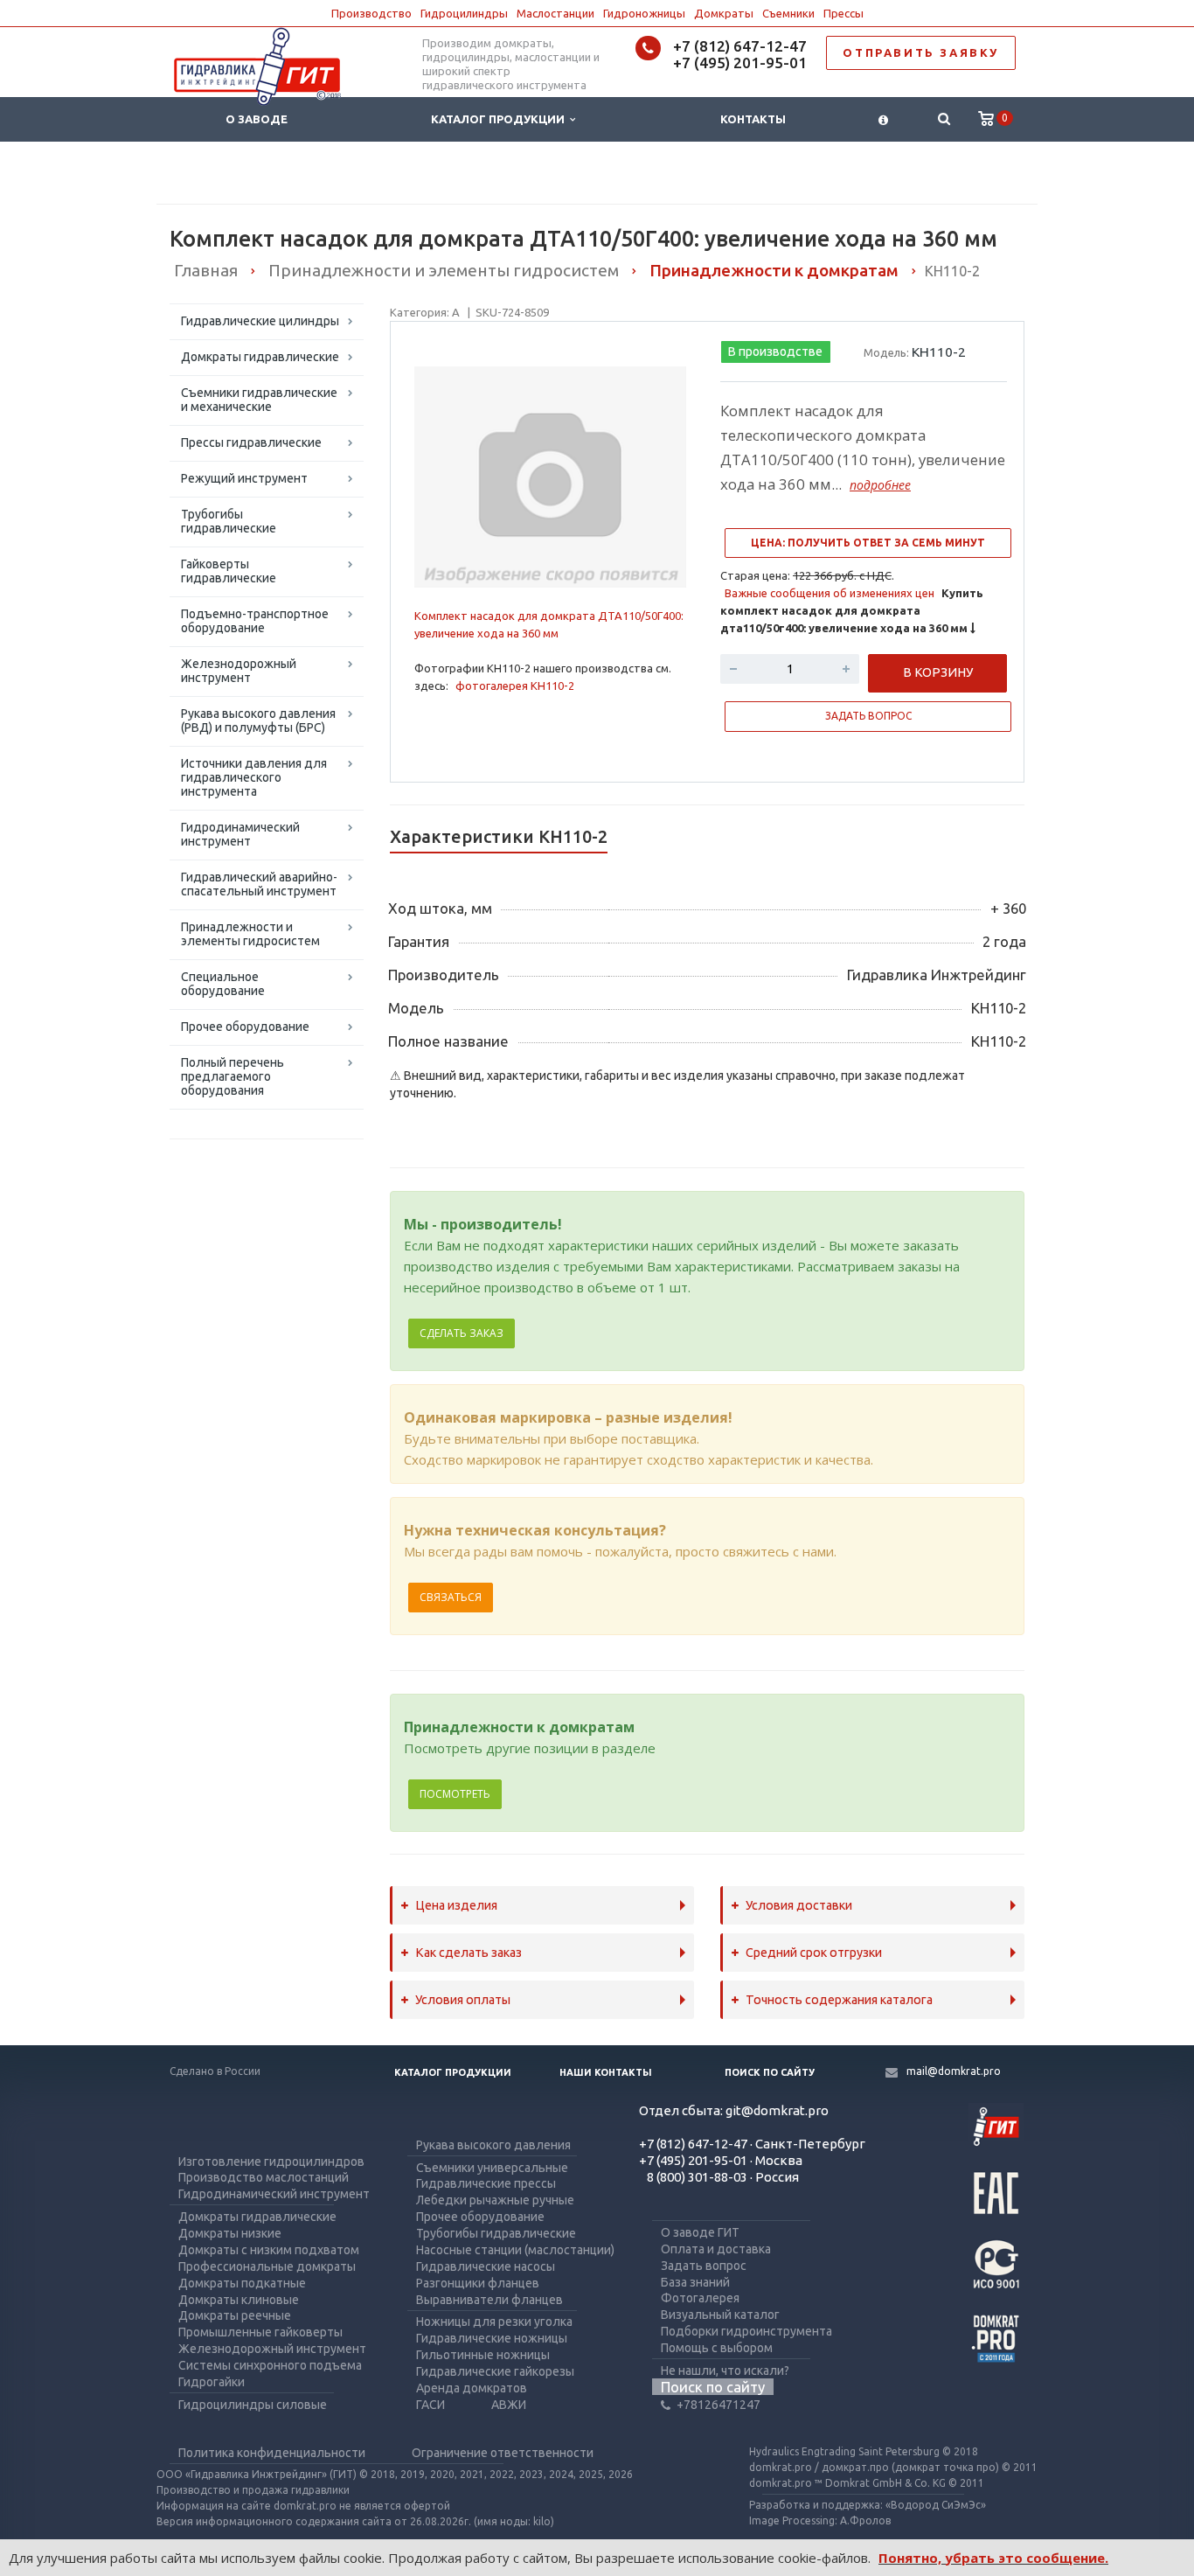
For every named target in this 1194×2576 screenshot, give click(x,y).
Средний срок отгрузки (814, 1953)
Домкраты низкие (230, 2233)
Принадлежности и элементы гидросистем (250, 934)
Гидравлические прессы (486, 2183)
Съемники (788, 13)
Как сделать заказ (469, 1953)
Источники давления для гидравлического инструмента (254, 777)
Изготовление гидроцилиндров (271, 2162)
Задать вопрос (704, 2266)
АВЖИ (509, 2405)
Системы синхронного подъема (270, 2365)
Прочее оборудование (245, 1027)
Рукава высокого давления (493, 2145)
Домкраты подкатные (242, 2283)
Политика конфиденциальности (272, 2453)
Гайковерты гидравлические (229, 571)
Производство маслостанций (264, 2177)
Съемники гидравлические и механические (259, 400)
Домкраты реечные (235, 2315)
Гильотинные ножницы (483, 2355)
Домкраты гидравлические (260, 357)
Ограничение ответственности (503, 2453)
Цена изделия (456, 1905)
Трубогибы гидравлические (229, 521)
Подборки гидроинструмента (746, 2331)
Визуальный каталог (720, 2315)
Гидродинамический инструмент (240, 834)
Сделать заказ (462, 1333)
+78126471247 (718, 2405)
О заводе (257, 119)
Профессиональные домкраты (267, 2266)
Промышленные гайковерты (260, 2332)
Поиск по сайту (770, 2072)
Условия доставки (799, 1905)
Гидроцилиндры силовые (253, 2405)
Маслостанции (555, 13)
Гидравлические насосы (486, 2266)
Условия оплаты (463, 2000)
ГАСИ (430, 2405)
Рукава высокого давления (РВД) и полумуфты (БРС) (258, 721)
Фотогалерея (700, 2298)
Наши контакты (606, 2072)
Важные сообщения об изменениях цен (830, 593)
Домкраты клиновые (239, 2300)
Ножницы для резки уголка (494, 2322)
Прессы (843, 13)
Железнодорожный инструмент (239, 671)
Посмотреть (455, 1794)
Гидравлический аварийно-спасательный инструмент (259, 884)
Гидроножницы (644, 13)
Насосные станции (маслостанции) (515, 2250)
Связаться (451, 1597)
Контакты (753, 119)
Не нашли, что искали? (725, 2371)
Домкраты (724, 13)
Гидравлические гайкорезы (495, 2371)
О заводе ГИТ (700, 2232)
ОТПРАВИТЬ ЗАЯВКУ (921, 52)
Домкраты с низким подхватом (269, 2250)
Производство (371, 13)
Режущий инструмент (244, 478)
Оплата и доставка (716, 2249)
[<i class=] (883, 119)
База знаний (695, 2282)
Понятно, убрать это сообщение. (993, 2558)
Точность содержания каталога (839, 2000)
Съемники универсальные (492, 2168)
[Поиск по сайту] (944, 119)
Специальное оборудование (223, 984)
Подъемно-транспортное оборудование (255, 621)
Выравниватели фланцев (489, 2300)
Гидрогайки (212, 2382)
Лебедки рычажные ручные (495, 2200)
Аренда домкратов (472, 2388)
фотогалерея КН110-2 (515, 686)
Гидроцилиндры (464, 13)
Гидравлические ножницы (492, 2338)
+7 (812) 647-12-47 (740, 46)
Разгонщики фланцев (478, 2283)
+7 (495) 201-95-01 (740, 63)
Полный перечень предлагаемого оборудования (233, 1076)
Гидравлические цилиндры (260, 321)
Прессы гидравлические (251, 442)
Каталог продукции (500, 119)
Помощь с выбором (717, 2348)
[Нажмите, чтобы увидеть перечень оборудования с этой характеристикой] (394, 1137)
